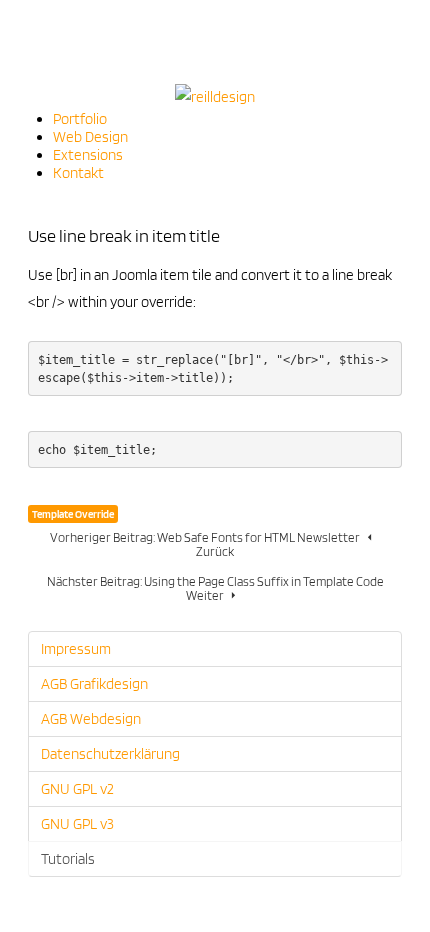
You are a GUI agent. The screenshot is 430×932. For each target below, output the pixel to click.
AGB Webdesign (91, 719)
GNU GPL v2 (77, 789)
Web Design (90, 137)
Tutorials (68, 859)
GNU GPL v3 (77, 824)
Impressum (76, 649)
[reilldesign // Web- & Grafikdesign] (215, 96)
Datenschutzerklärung (110, 754)
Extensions (88, 155)
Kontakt (78, 173)
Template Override (73, 514)
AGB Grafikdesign (94, 684)
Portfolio (80, 119)
